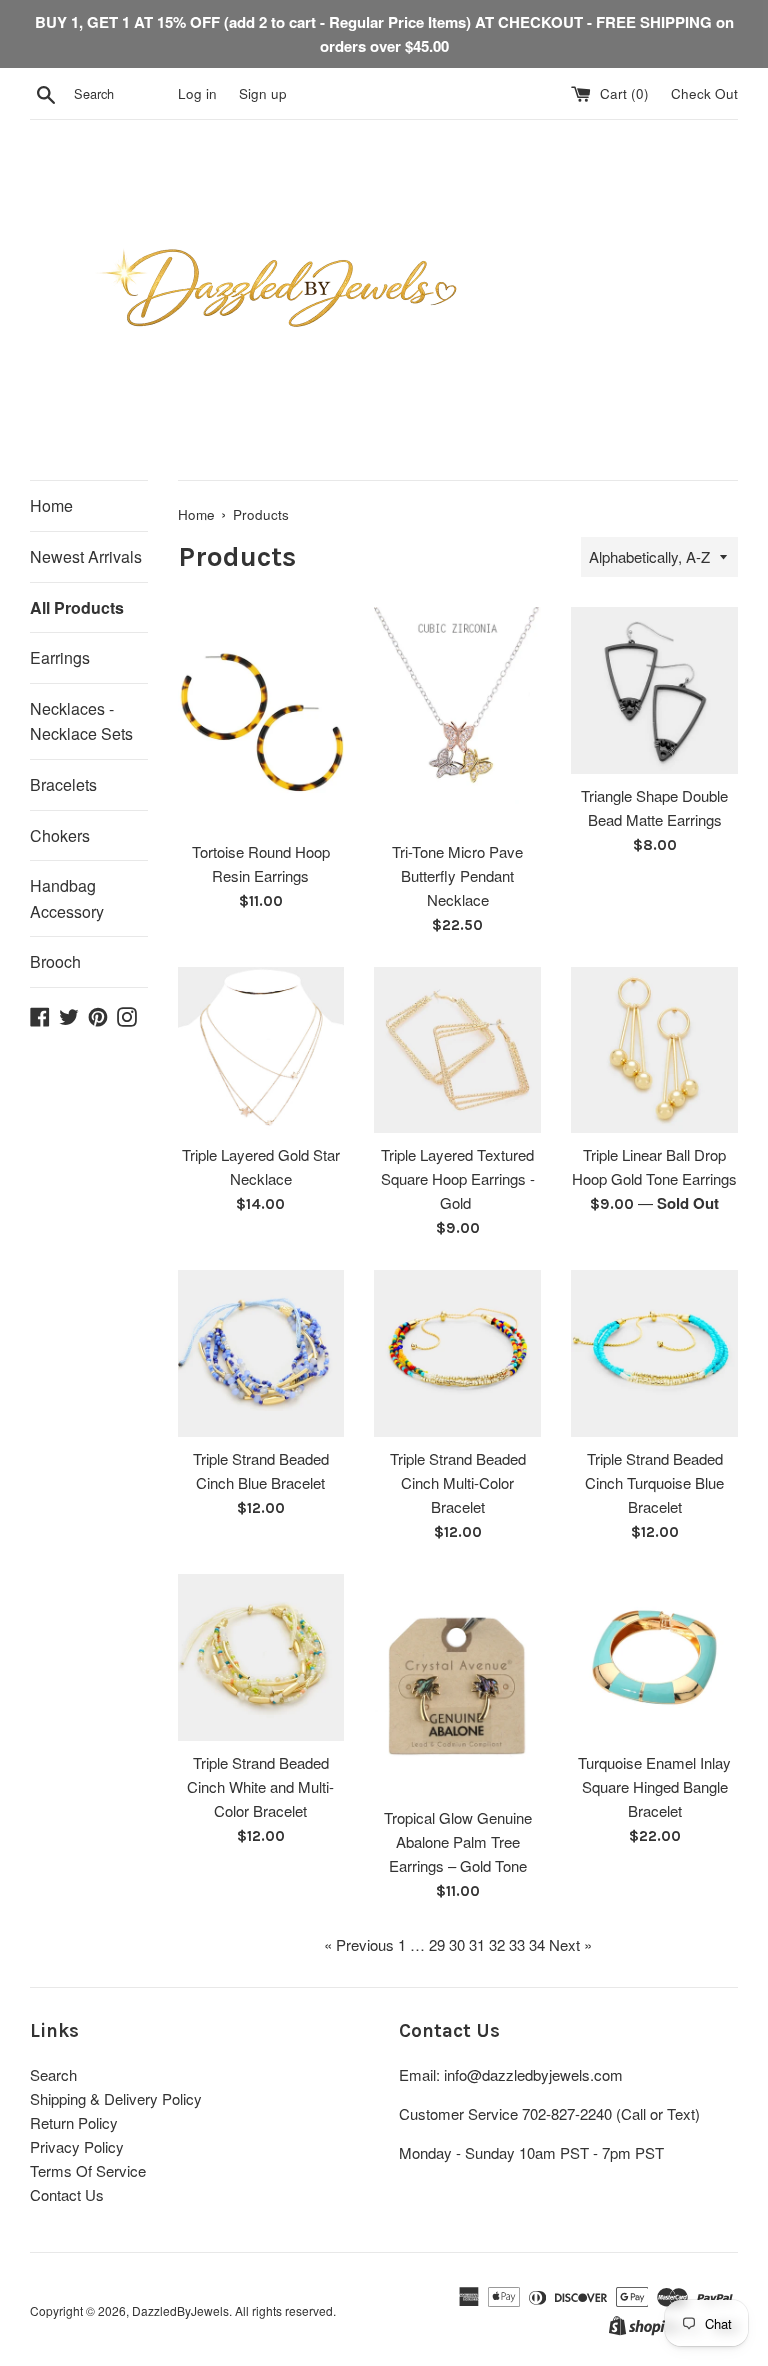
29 (437, 1944)
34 (537, 1944)
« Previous (359, 1944)
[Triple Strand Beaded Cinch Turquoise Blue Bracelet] (654, 1353)
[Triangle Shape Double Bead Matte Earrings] (654, 690)
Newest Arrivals (86, 556)
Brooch (55, 961)
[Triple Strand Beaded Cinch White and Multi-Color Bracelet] (261, 1657)
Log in (197, 93)
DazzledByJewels (180, 2310)
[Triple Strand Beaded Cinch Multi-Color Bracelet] (457, 1353)
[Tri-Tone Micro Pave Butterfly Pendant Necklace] (457, 718)
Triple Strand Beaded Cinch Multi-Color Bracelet (458, 1482)
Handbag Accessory (67, 898)
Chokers (60, 835)
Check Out (704, 93)
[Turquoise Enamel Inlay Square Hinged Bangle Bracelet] (654, 1657)
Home (51, 505)
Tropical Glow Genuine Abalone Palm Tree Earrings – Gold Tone (458, 1841)
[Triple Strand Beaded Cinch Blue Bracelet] (261, 1353)
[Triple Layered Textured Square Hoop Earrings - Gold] (457, 1050)
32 (497, 1944)
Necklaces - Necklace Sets (81, 721)
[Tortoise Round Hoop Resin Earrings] (261, 718)
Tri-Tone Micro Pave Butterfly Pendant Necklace (457, 875)
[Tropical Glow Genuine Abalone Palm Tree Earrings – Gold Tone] (457, 1684)
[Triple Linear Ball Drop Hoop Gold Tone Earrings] (654, 1050)
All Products (77, 607)
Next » (570, 1944)
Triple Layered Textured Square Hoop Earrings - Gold (458, 1178)
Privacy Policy (77, 2146)
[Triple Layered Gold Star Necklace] (261, 1050)
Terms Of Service (88, 2170)
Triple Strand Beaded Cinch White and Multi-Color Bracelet (260, 1786)
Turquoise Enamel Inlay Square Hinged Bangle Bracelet (654, 1786)
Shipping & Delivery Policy (116, 2098)
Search (53, 2074)
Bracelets (63, 784)
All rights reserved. (285, 2310)
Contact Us (67, 2194)
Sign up (263, 93)
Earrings (60, 657)
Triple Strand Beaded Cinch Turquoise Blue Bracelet (654, 1482)
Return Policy (74, 2122)
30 (457, 1944)
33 (517, 1944)
